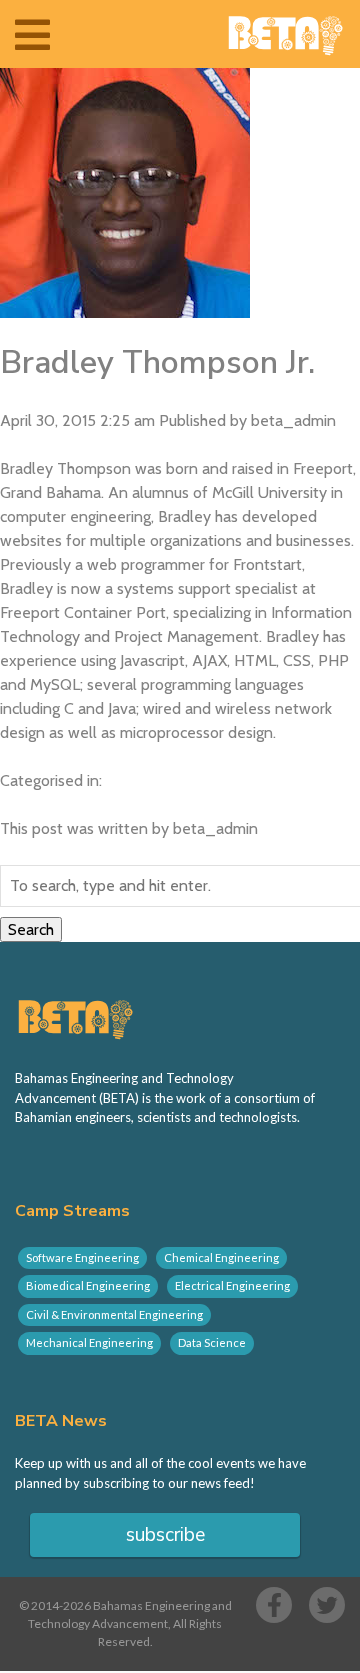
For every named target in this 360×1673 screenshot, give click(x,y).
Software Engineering (82, 1257)
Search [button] (31, 929)
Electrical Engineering (232, 1285)
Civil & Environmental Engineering (114, 1314)
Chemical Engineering (221, 1257)
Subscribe (165, 1535)
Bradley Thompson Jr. (157, 362)
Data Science (212, 1342)
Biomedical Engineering (88, 1285)
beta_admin (293, 420)
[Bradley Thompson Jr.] (125, 305)
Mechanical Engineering (89, 1342)
